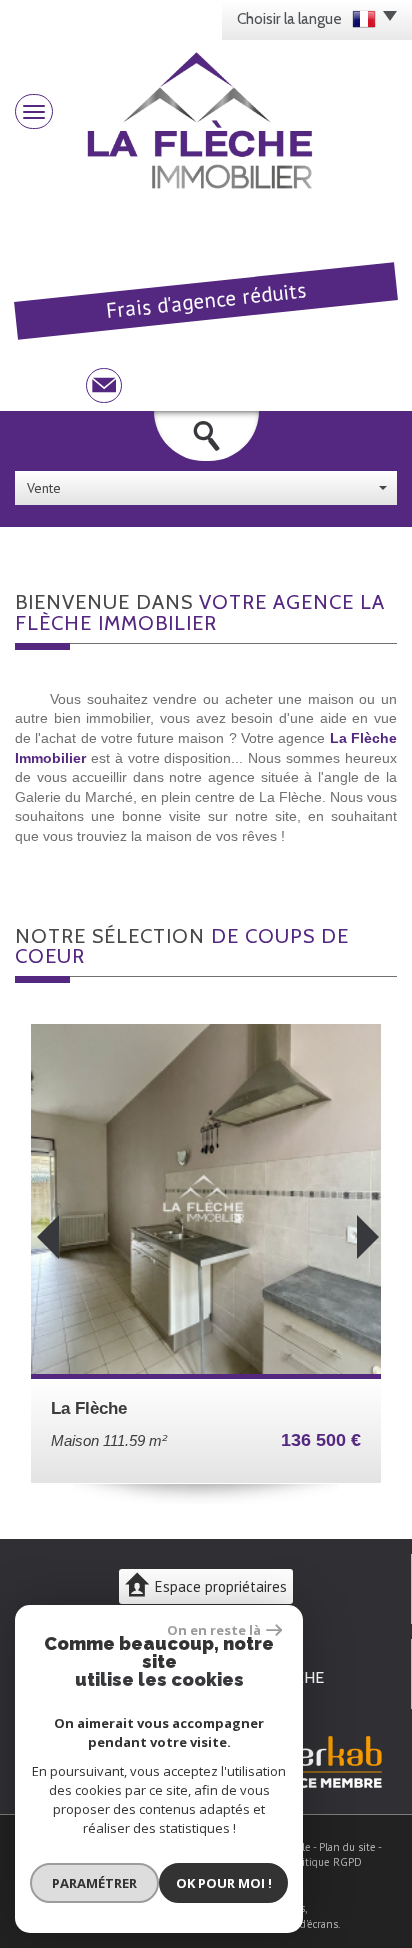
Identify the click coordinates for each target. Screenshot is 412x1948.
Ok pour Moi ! (224, 1883)
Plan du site (347, 1847)
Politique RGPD (325, 1862)
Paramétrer (94, 1883)
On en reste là (214, 1630)
